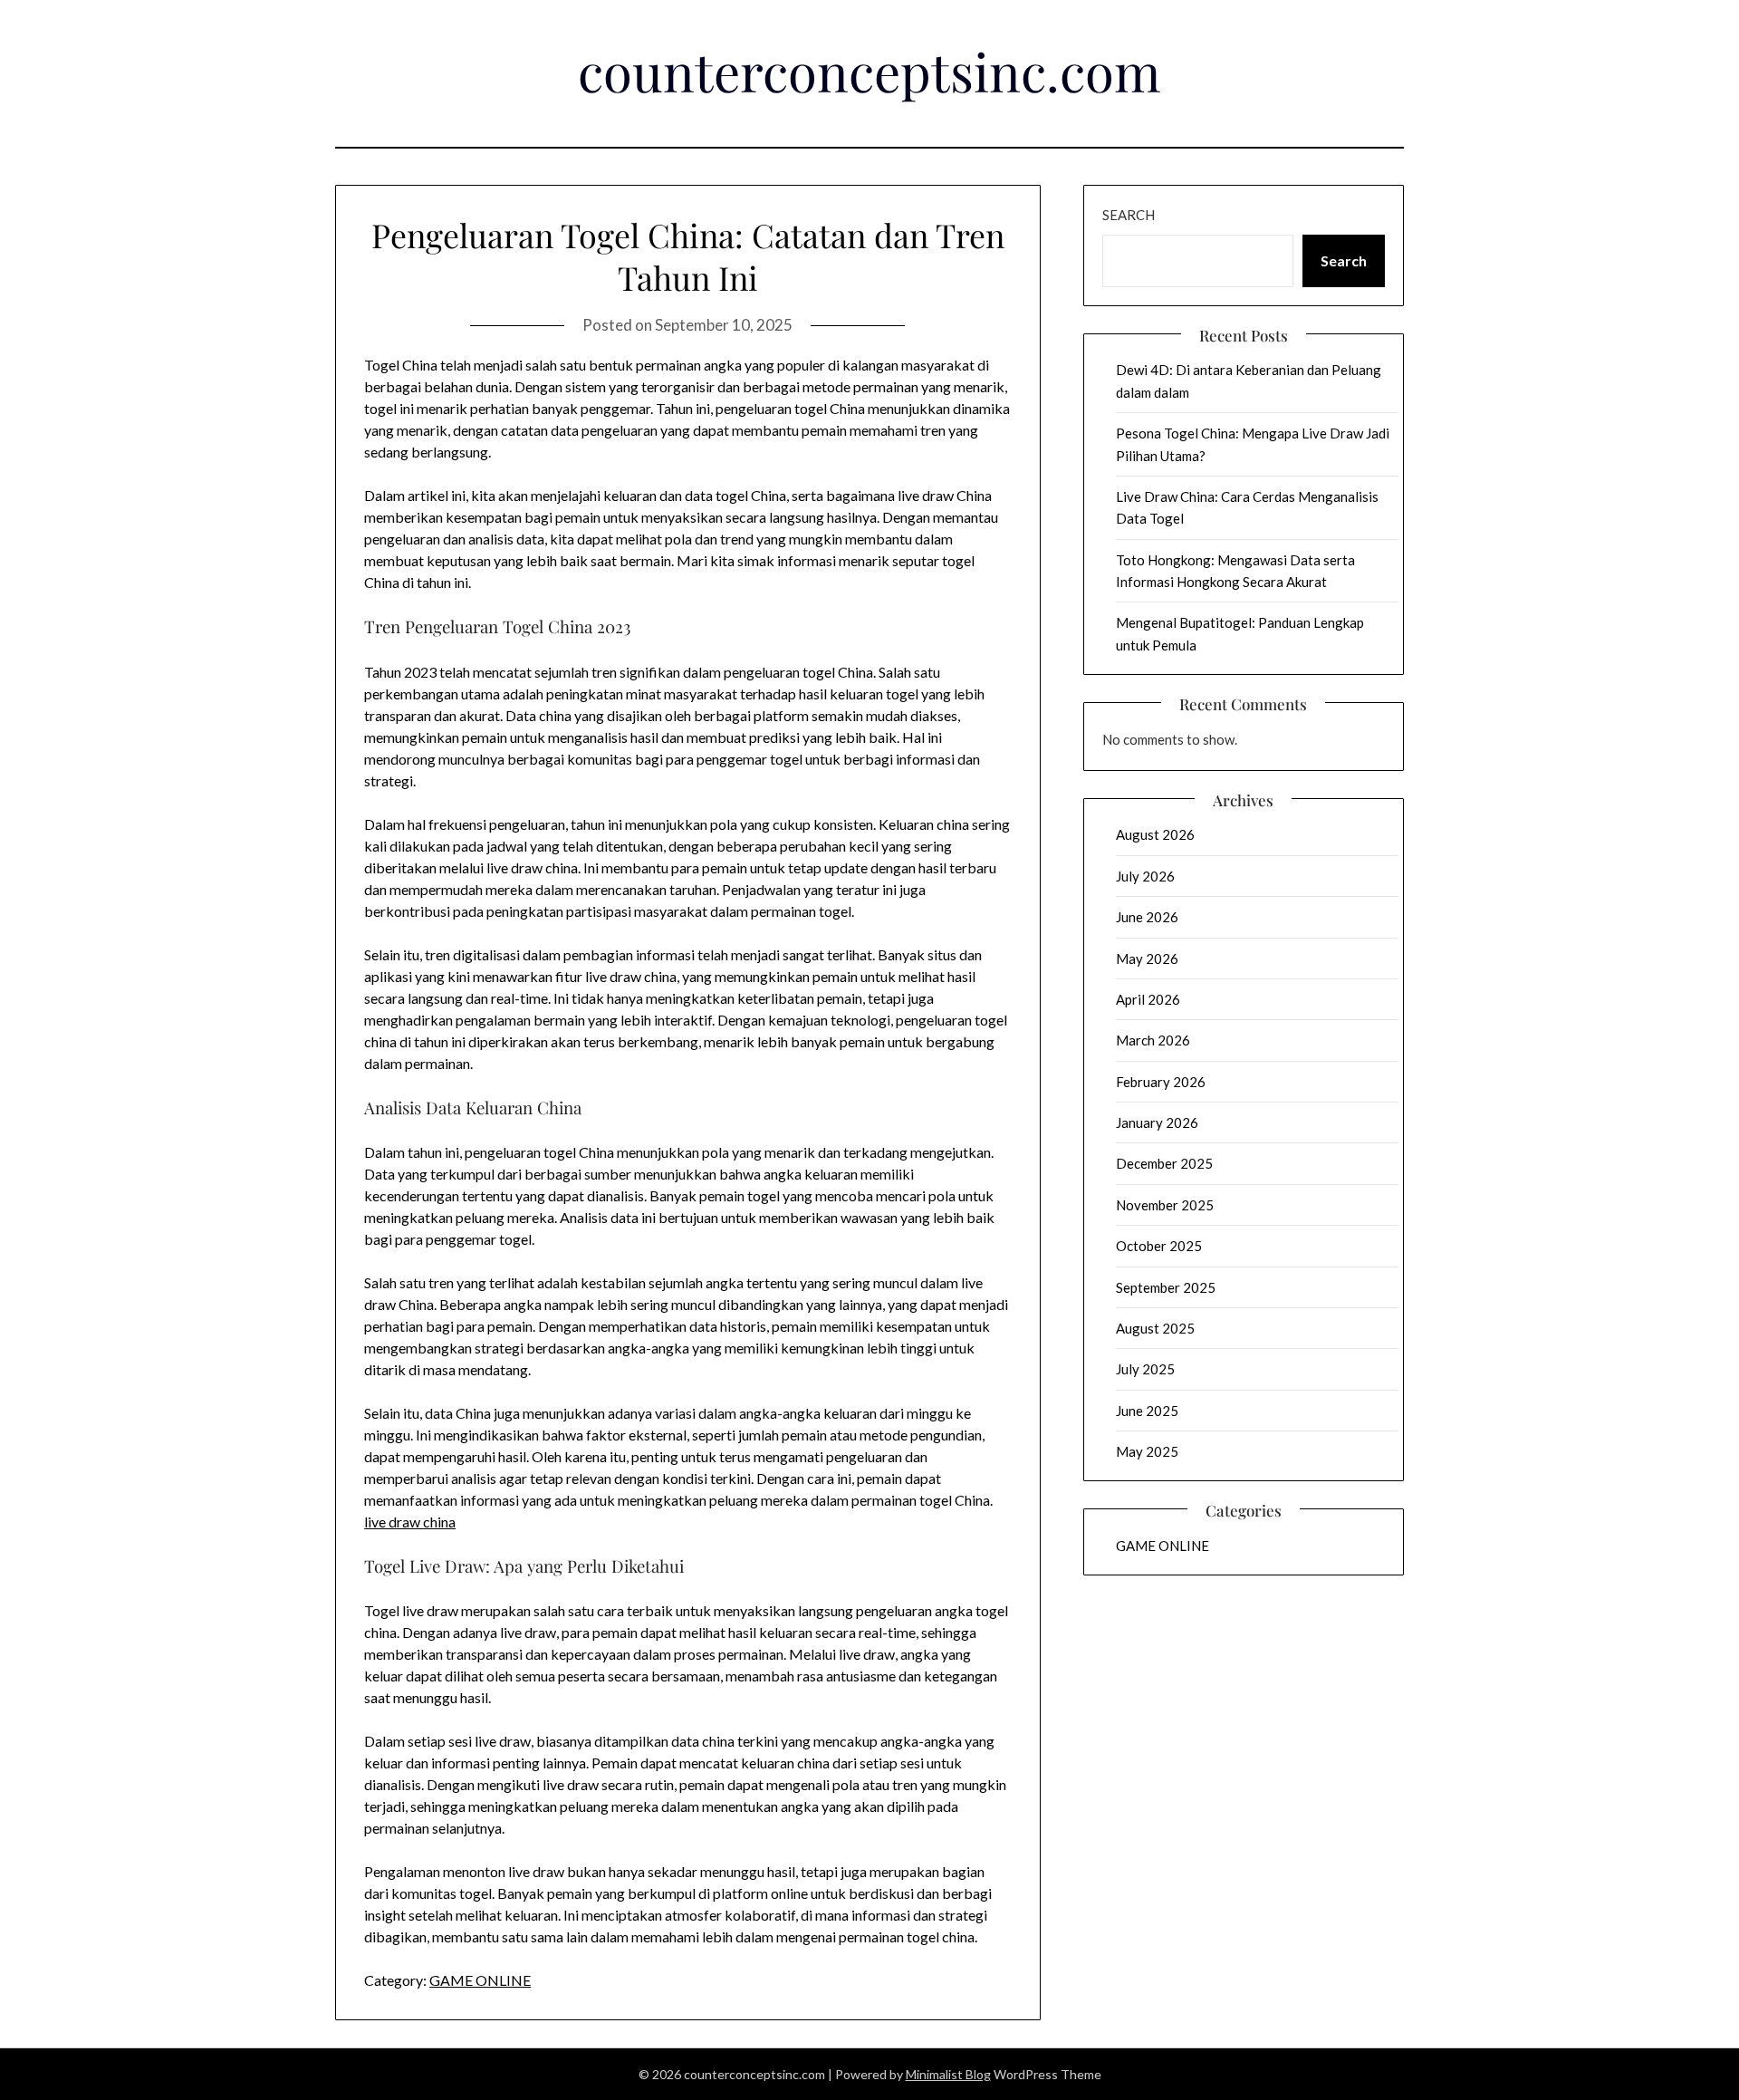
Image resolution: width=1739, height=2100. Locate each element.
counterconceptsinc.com (869, 71)
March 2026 (1153, 1040)
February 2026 (1161, 1082)
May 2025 (1147, 1451)
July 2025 (1145, 1369)
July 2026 (1145, 876)
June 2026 (1147, 917)
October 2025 (1159, 1246)
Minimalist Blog (948, 2074)
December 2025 (1164, 1163)
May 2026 (1147, 958)
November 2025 (1165, 1205)
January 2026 (1157, 1122)
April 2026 (1148, 999)
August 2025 (1155, 1328)
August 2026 (1155, 834)
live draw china (410, 1522)
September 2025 (1166, 1287)
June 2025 (1147, 1411)
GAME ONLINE (480, 1980)
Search (1129, 215)
